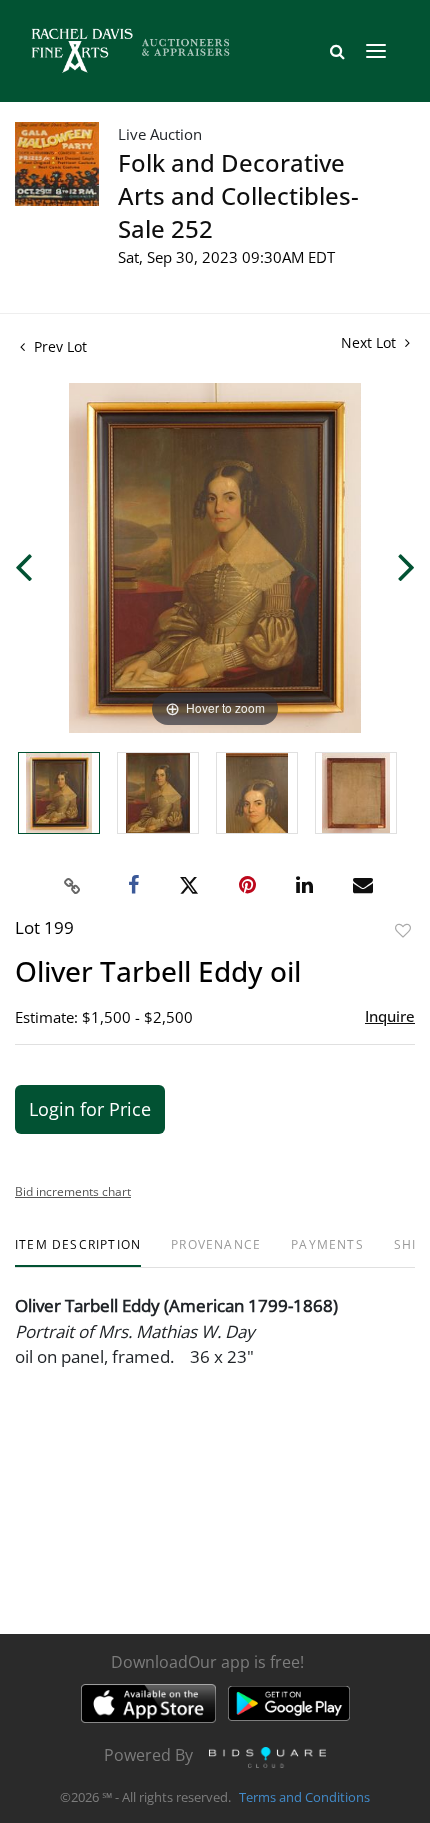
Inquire (390, 1016)
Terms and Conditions (304, 1797)
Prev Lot (58, 346)
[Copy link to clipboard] (73, 886)
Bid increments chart (73, 1191)
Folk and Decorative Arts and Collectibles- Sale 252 (238, 195)
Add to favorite (403, 930)
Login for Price (90, 1109)
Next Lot (370, 342)
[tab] (78, 1252)
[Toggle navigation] (376, 51)
